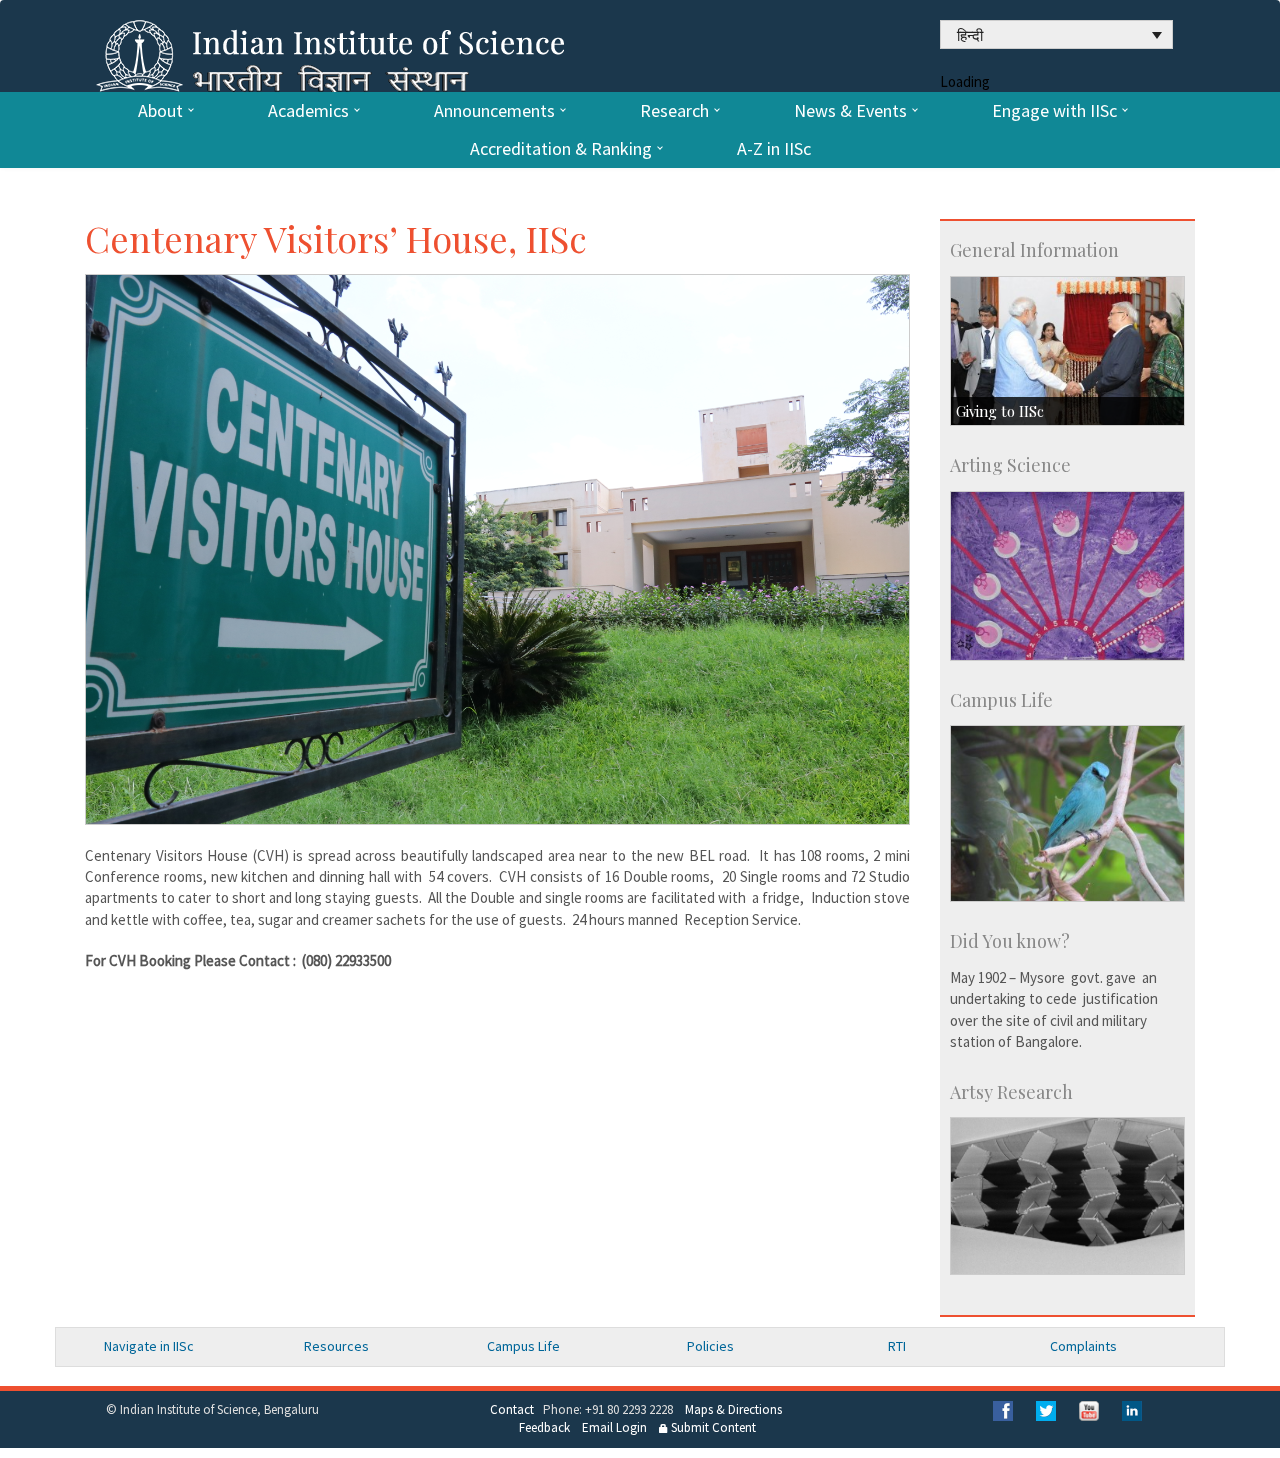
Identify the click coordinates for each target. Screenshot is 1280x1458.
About (160, 111)
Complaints (1083, 1346)
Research (674, 111)
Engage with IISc (1054, 111)
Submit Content (712, 1427)
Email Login (614, 1427)
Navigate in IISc (149, 1346)
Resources (336, 1346)
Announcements (494, 111)
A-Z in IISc (774, 149)
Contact (512, 1409)
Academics (308, 111)
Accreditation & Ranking (561, 149)
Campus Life (523, 1346)
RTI (897, 1346)
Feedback (544, 1427)
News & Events (850, 111)
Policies (710, 1346)
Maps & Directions (733, 1409)
